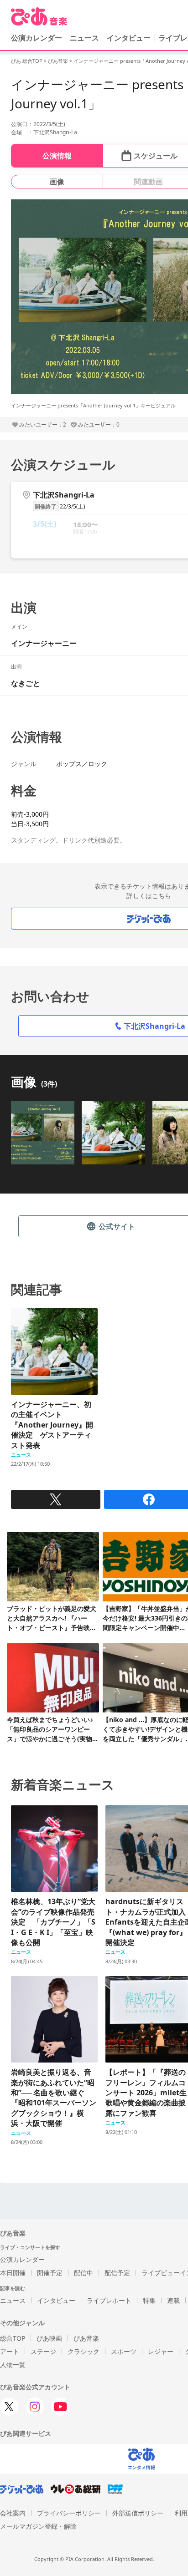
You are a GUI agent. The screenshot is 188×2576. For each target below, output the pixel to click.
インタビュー (129, 38)
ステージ (43, 2351)
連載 (173, 2300)
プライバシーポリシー (69, 2513)
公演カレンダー (22, 2259)
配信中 (84, 2273)
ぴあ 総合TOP (27, 61)
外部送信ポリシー (138, 2513)
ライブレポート (109, 2300)
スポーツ (124, 2351)
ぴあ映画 (49, 2338)
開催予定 (50, 2273)
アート (10, 2351)
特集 (149, 2300)
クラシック (84, 2351)
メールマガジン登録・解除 (38, 2526)
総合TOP (13, 2338)
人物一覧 (13, 2365)
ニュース (84, 38)
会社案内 (13, 2513)
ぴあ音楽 (58, 61)
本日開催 (13, 2273)
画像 (57, 182)
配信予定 (117, 2273)
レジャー (161, 2351)
